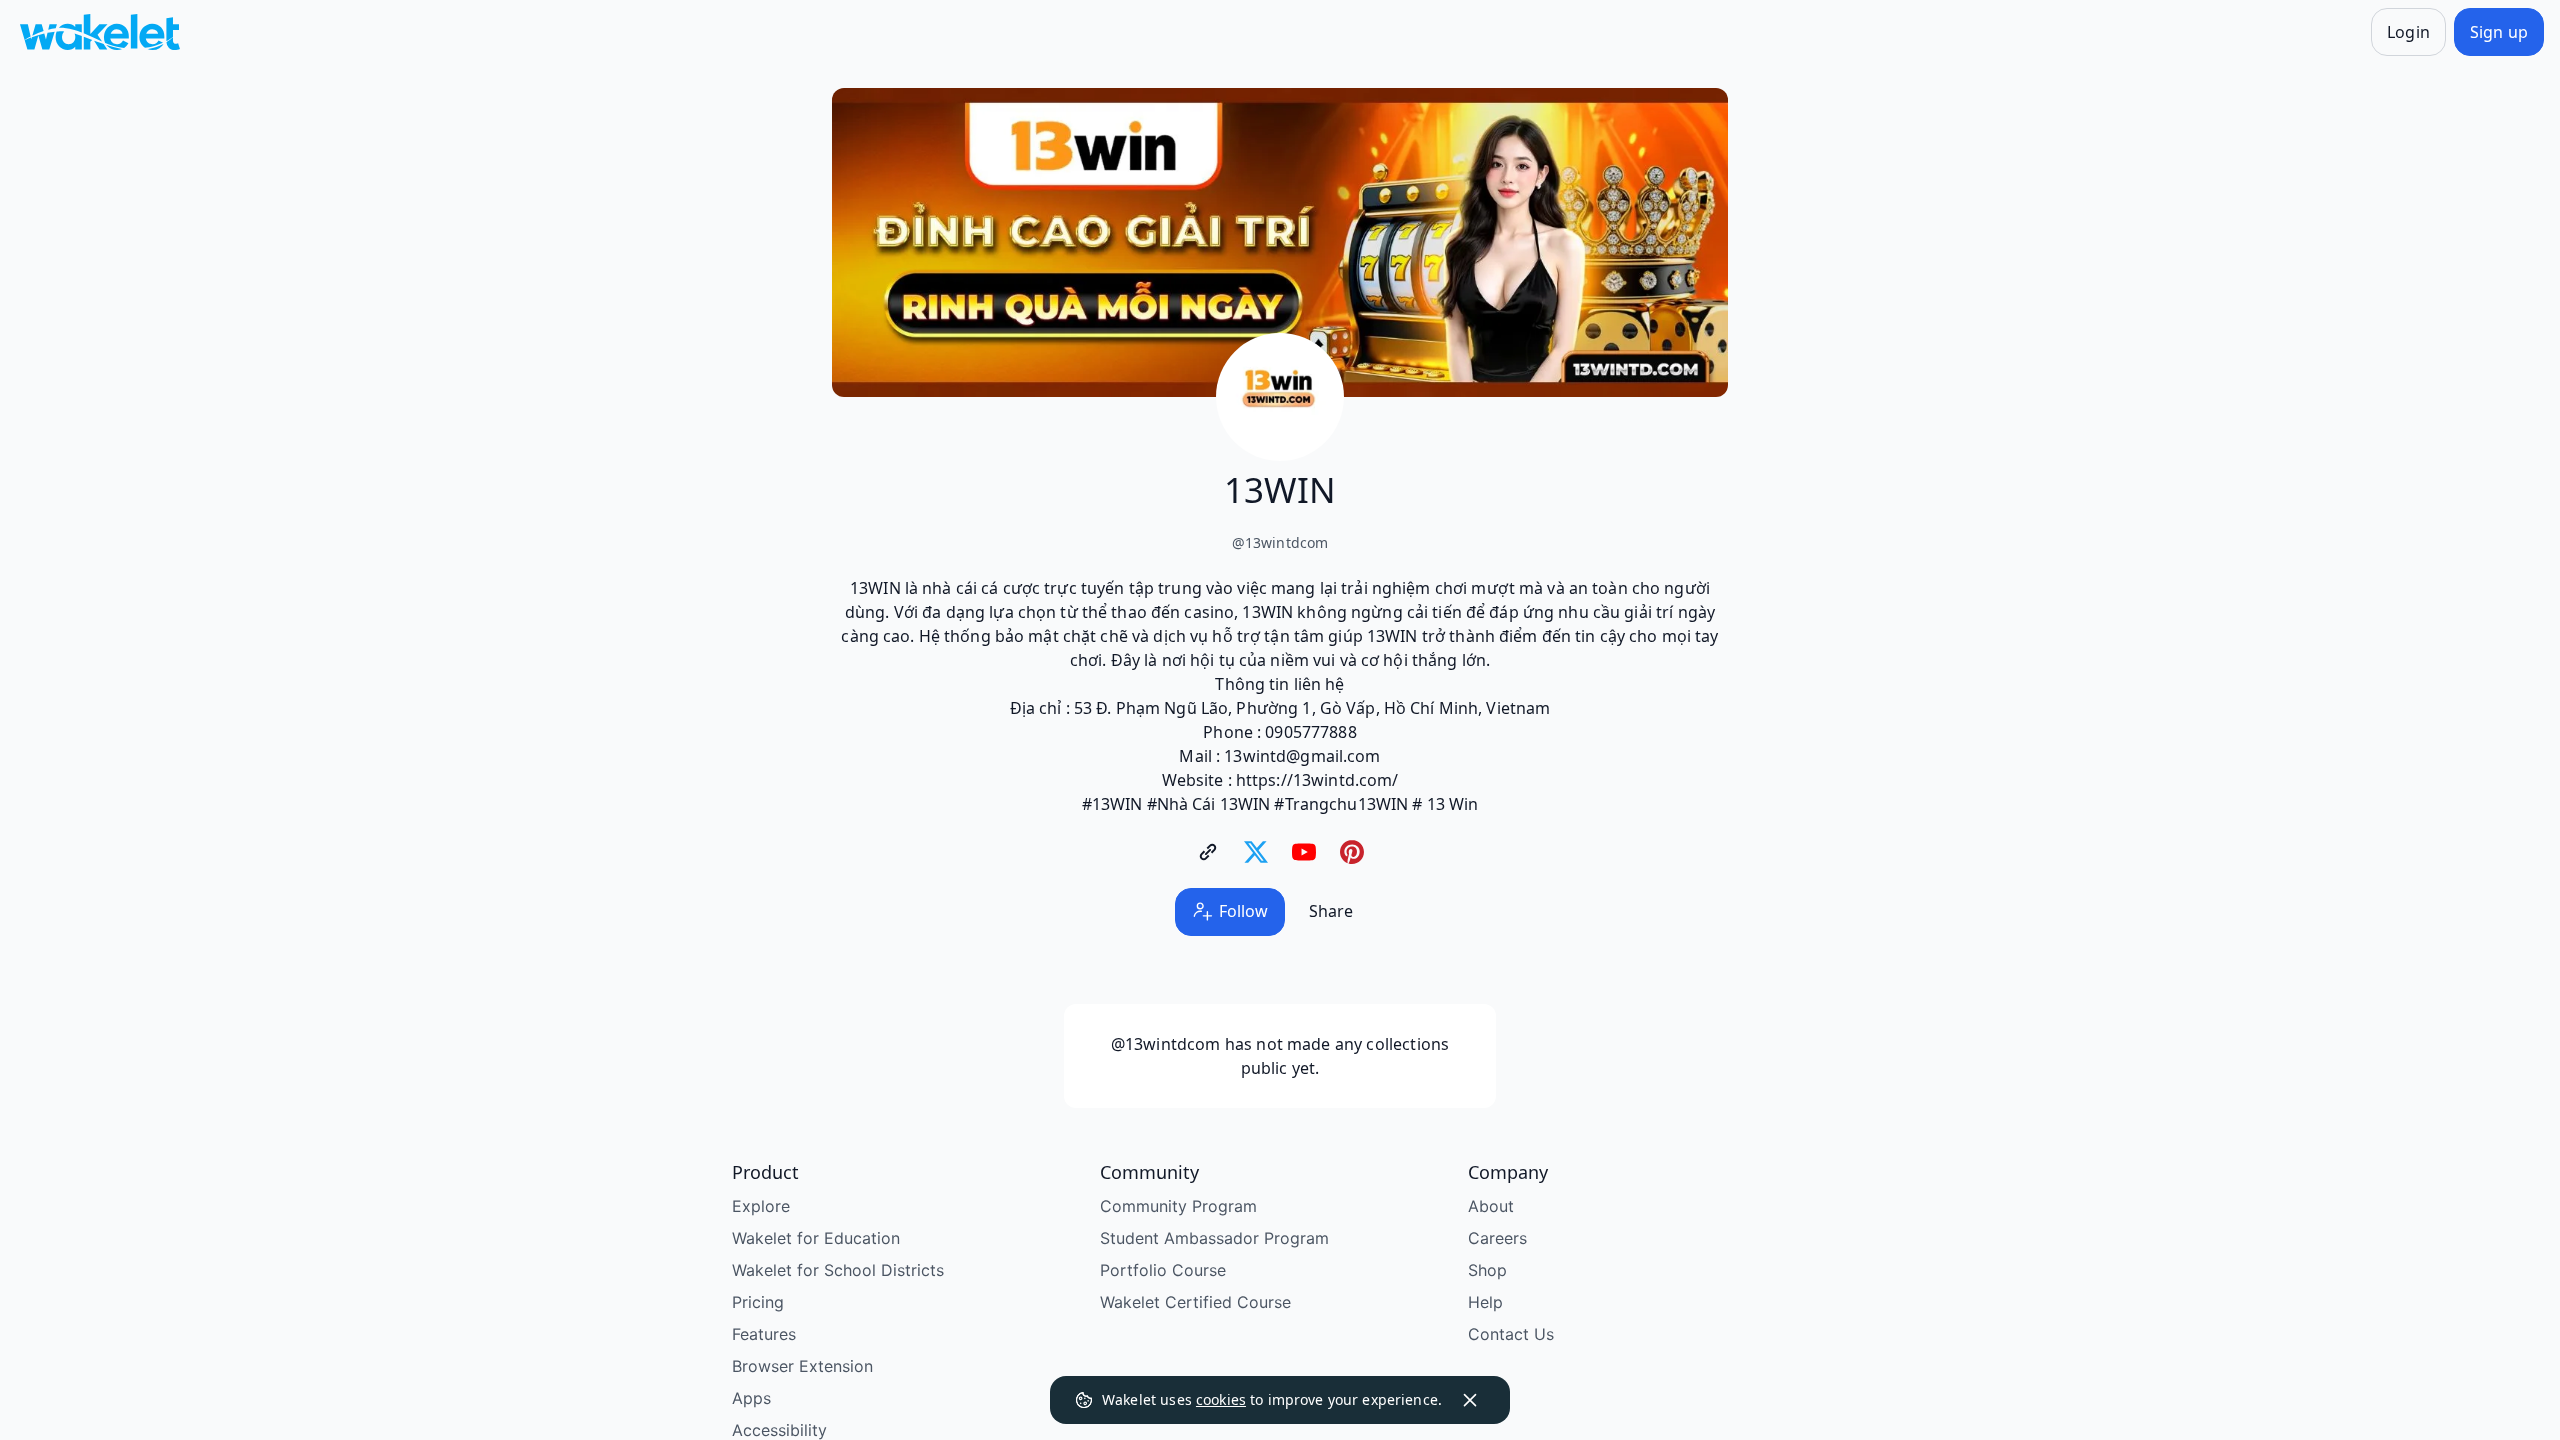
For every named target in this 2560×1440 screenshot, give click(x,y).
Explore (761, 1206)
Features (764, 1334)
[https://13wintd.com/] (1208, 852)
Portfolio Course (1163, 1270)
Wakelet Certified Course (1195, 1302)
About (1491, 1206)
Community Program (1178, 1206)
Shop (1487, 1270)
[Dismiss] (1470, 1400)
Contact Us (1511, 1334)
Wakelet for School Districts (838, 1270)
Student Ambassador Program (1214, 1238)
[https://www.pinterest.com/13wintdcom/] (1352, 852)
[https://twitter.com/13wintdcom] (1256, 852)
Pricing (758, 1302)
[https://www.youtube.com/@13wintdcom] (1304, 852)
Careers (1497, 1238)
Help (1485, 1302)
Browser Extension (802, 1366)
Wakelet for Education (816, 1238)
